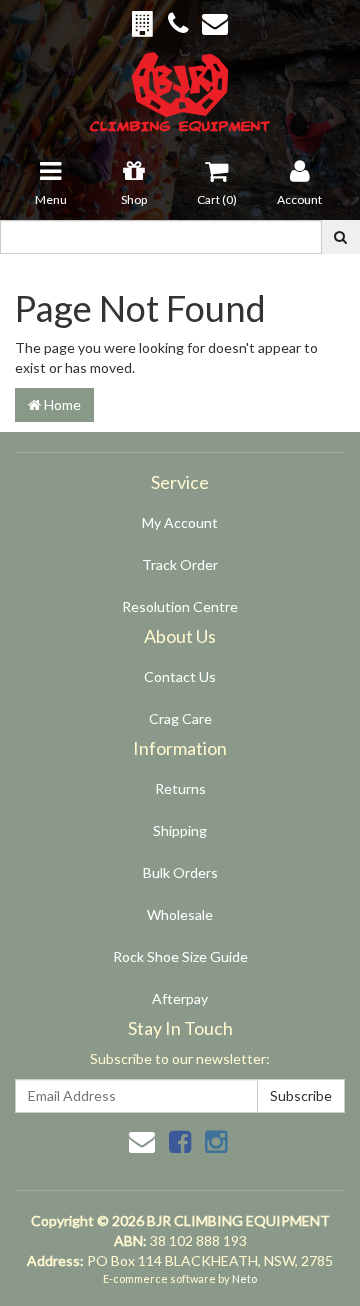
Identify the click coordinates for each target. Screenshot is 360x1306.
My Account (180, 522)
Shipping (180, 830)
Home (61, 404)
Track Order (180, 564)
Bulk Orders (180, 872)
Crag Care (180, 718)
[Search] (340, 237)
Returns (180, 788)
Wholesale (180, 914)
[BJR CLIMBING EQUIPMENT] (180, 80)
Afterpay (180, 998)
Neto (244, 1278)
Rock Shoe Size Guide (180, 956)
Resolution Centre (180, 606)
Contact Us (180, 676)
